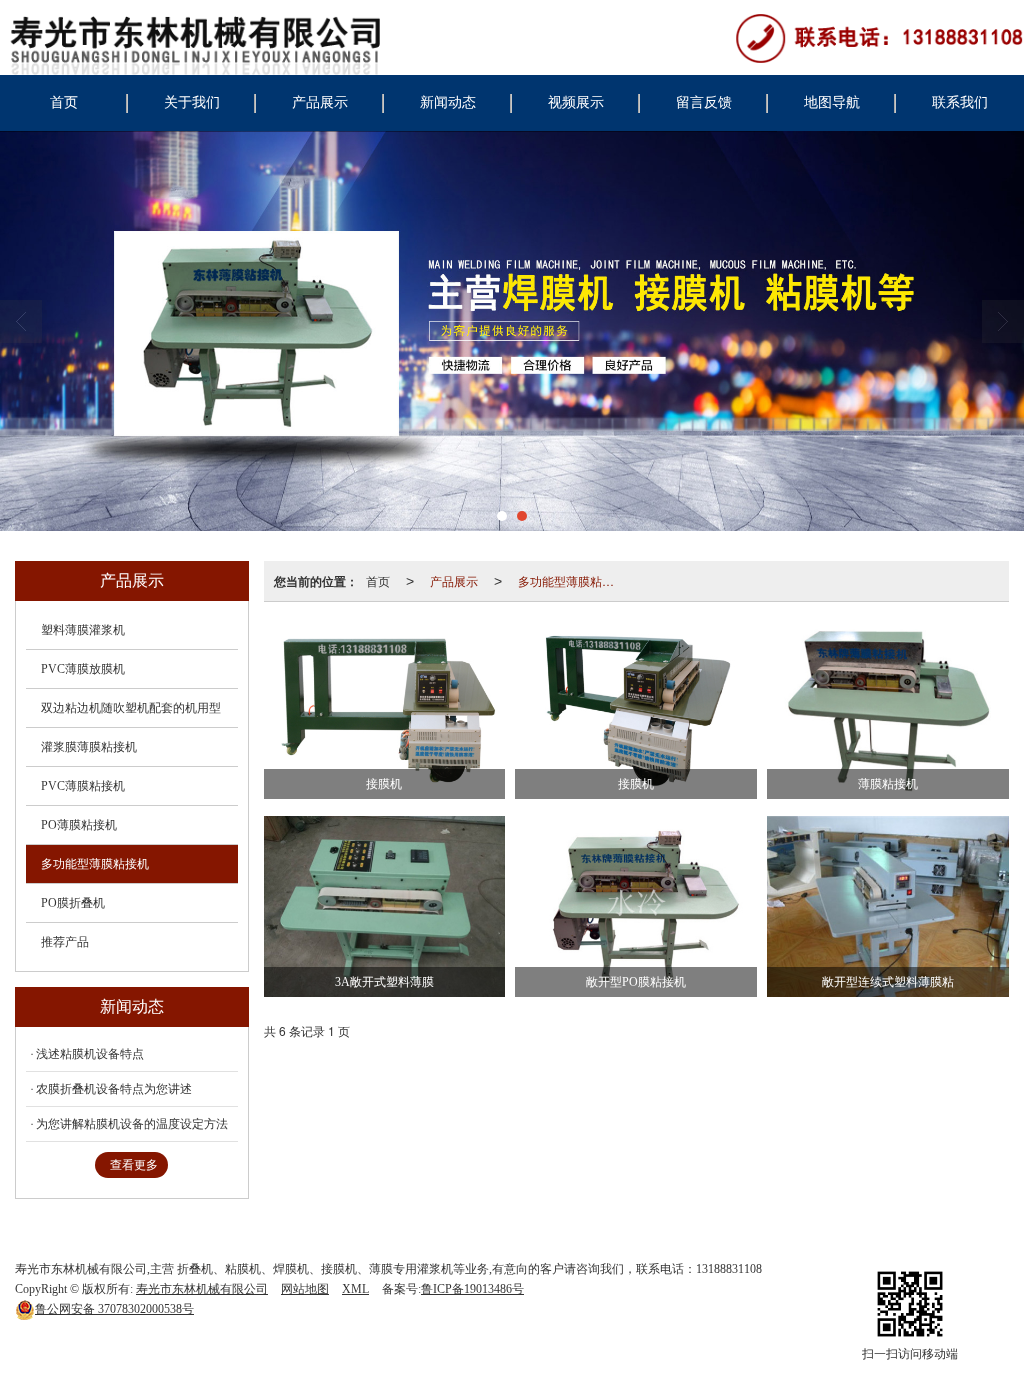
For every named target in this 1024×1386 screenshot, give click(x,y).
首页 (64, 102)
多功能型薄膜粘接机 (572, 580)
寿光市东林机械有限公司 (202, 1289)
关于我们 (192, 102)
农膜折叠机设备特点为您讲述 (114, 1089)
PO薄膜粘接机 (79, 825)
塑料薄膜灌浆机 (83, 630)
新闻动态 (448, 102)
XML (355, 1289)
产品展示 (320, 102)
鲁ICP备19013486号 (472, 1289)
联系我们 (960, 102)
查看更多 (134, 1165)
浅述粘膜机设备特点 (90, 1054)
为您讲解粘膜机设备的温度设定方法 (132, 1124)
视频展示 (576, 102)
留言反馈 (704, 102)
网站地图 (305, 1289)
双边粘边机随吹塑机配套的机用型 (131, 708)
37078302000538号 (114, 1309)
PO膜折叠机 (73, 903)
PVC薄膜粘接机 (83, 786)
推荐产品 (65, 942)
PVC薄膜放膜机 (83, 669)
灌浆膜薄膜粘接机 (89, 747)
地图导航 (832, 102)
